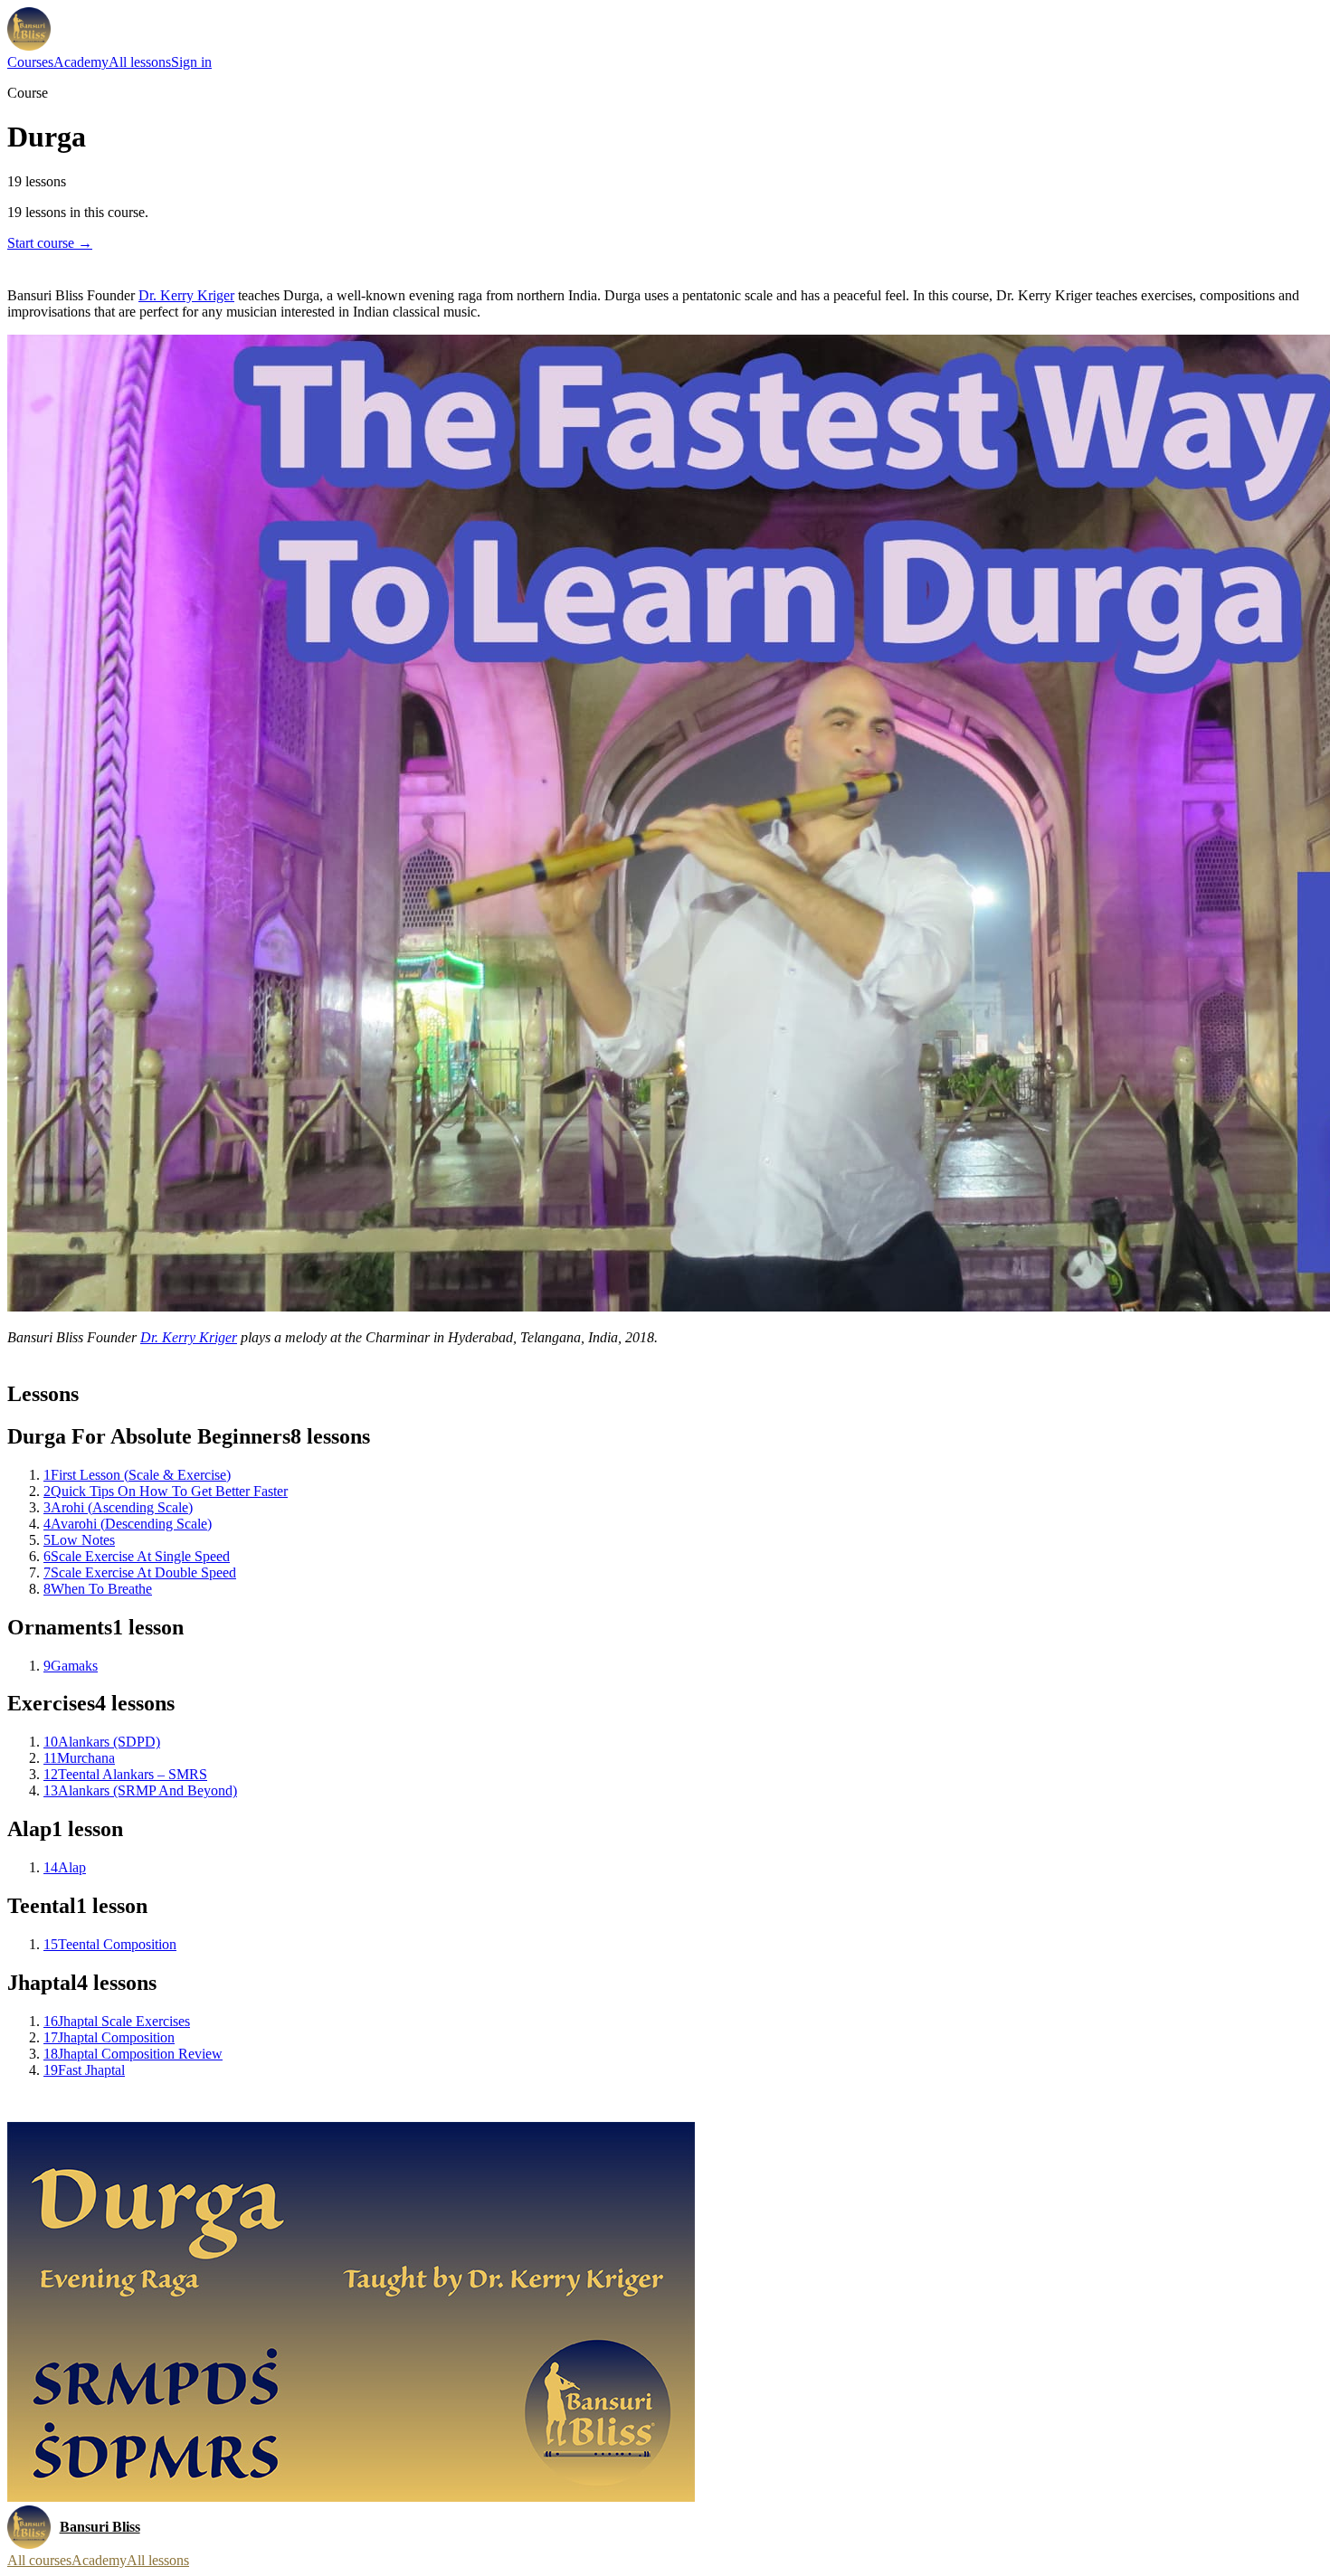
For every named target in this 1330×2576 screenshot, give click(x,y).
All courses (39, 2560)
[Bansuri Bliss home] (29, 29)
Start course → (50, 243)
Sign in (191, 62)
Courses (30, 62)
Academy (81, 62)
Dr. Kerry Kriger (186, 295)
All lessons (140, 62)
